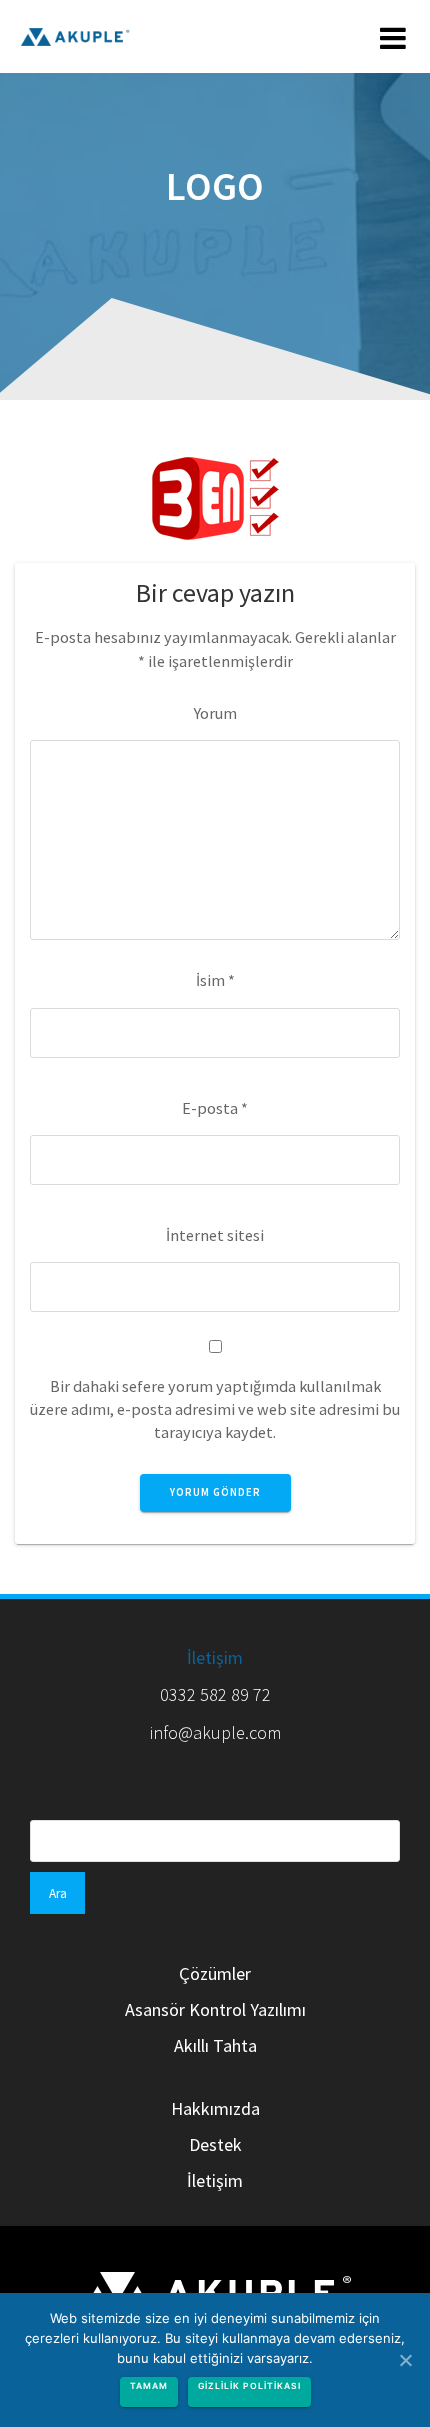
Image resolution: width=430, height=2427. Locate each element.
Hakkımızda (215, 2108)
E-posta (215, 1108)
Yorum (215, 713)
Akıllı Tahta (215, 2045)
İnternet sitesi (215, 1235)
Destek (215, 2144)
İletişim (215, 1657)
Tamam (149, 2386)
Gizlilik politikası (249, 2386)
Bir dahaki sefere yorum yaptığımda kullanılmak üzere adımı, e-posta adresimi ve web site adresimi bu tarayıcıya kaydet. (215, 1409)
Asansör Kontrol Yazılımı (215, 2009)
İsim (215, 980)
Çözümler (215, 1973)
